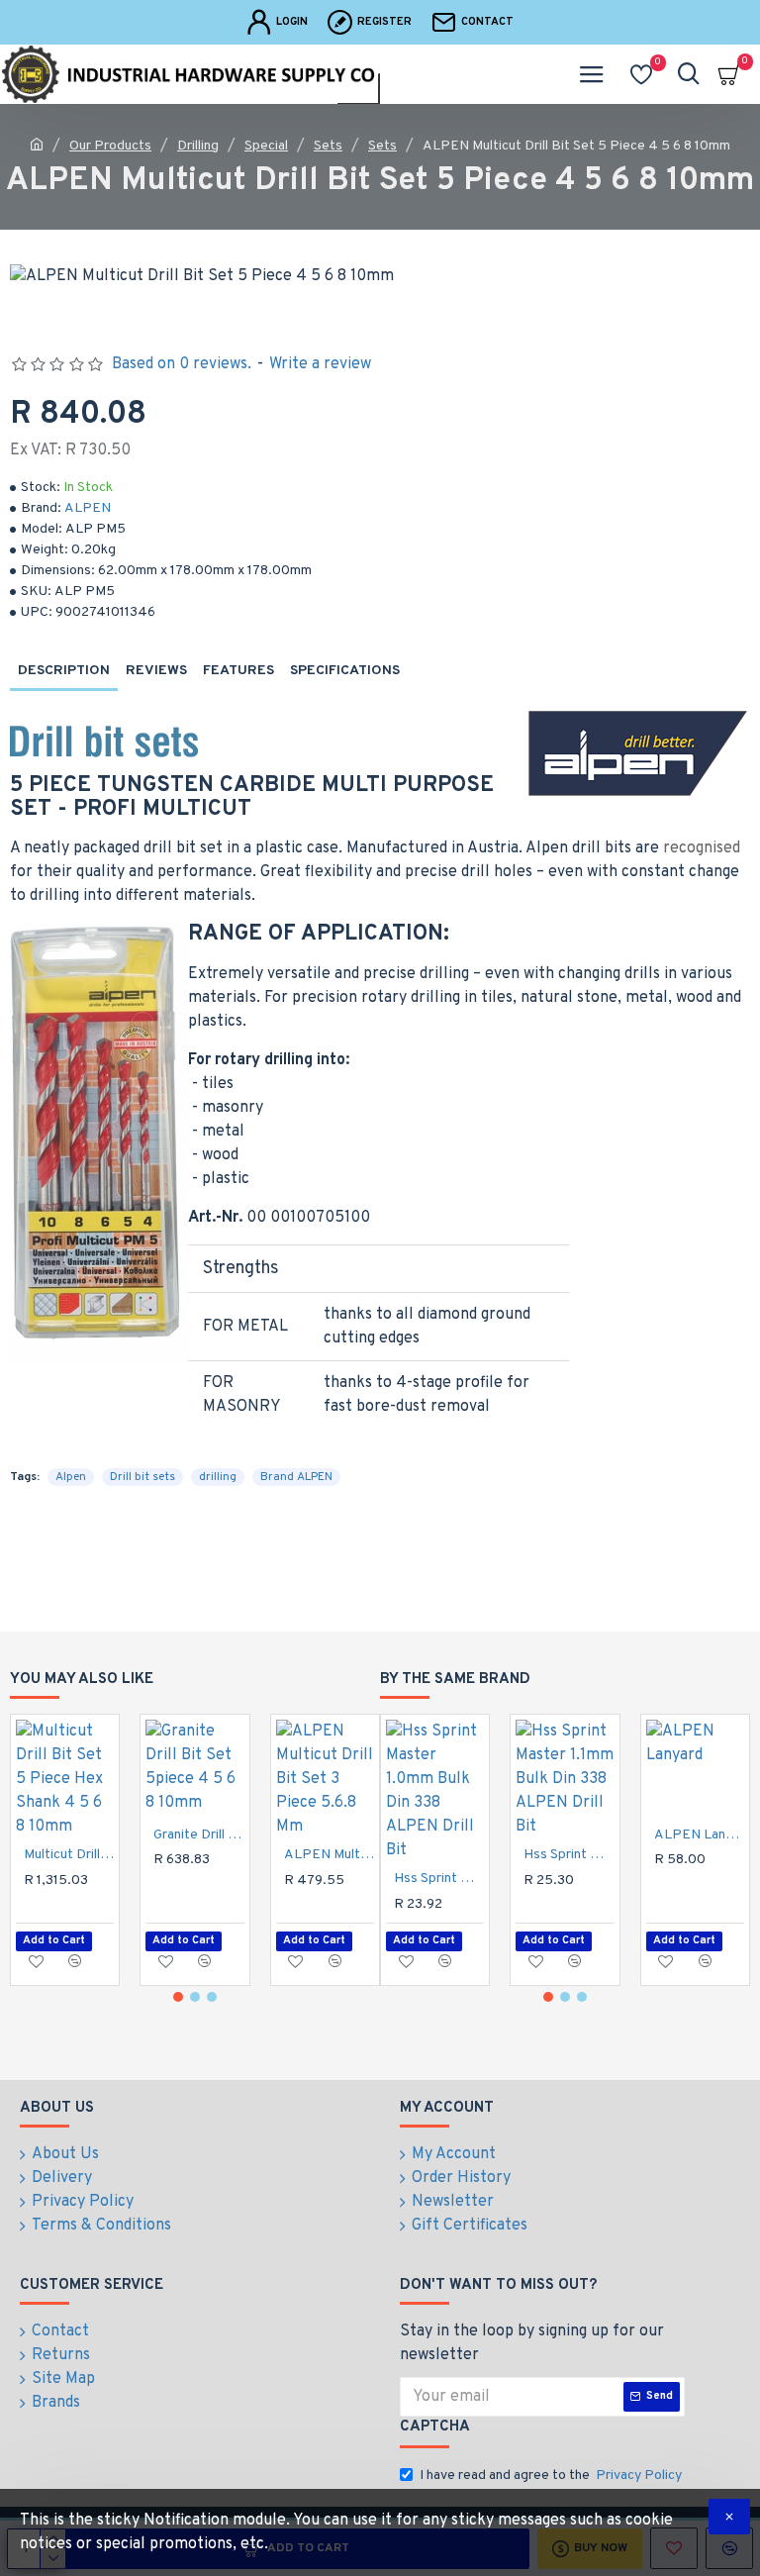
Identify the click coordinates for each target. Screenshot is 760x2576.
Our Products (110, 146)
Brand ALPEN (296, 1477)
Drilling (198, 146)
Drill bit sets (142, 1477)
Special (266, 146)
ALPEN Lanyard (699, 1835)
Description (64, 671)
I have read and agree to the (551, 2476)
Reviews (156, 671)
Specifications (345, 671)
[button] (178, 1997)
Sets (328, 146)
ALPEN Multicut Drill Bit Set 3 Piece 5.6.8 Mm (329, 1855)
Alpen (71, 1477)
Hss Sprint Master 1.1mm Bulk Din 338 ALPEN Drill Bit (569, 1855)
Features (238, 671)
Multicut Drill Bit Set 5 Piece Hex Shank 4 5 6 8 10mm (69, 1855)
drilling (218, 1477)
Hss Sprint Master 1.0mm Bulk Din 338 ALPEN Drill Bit (439, 1879)
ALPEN (88, 508)
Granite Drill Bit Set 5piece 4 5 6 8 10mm (198, 1835)
